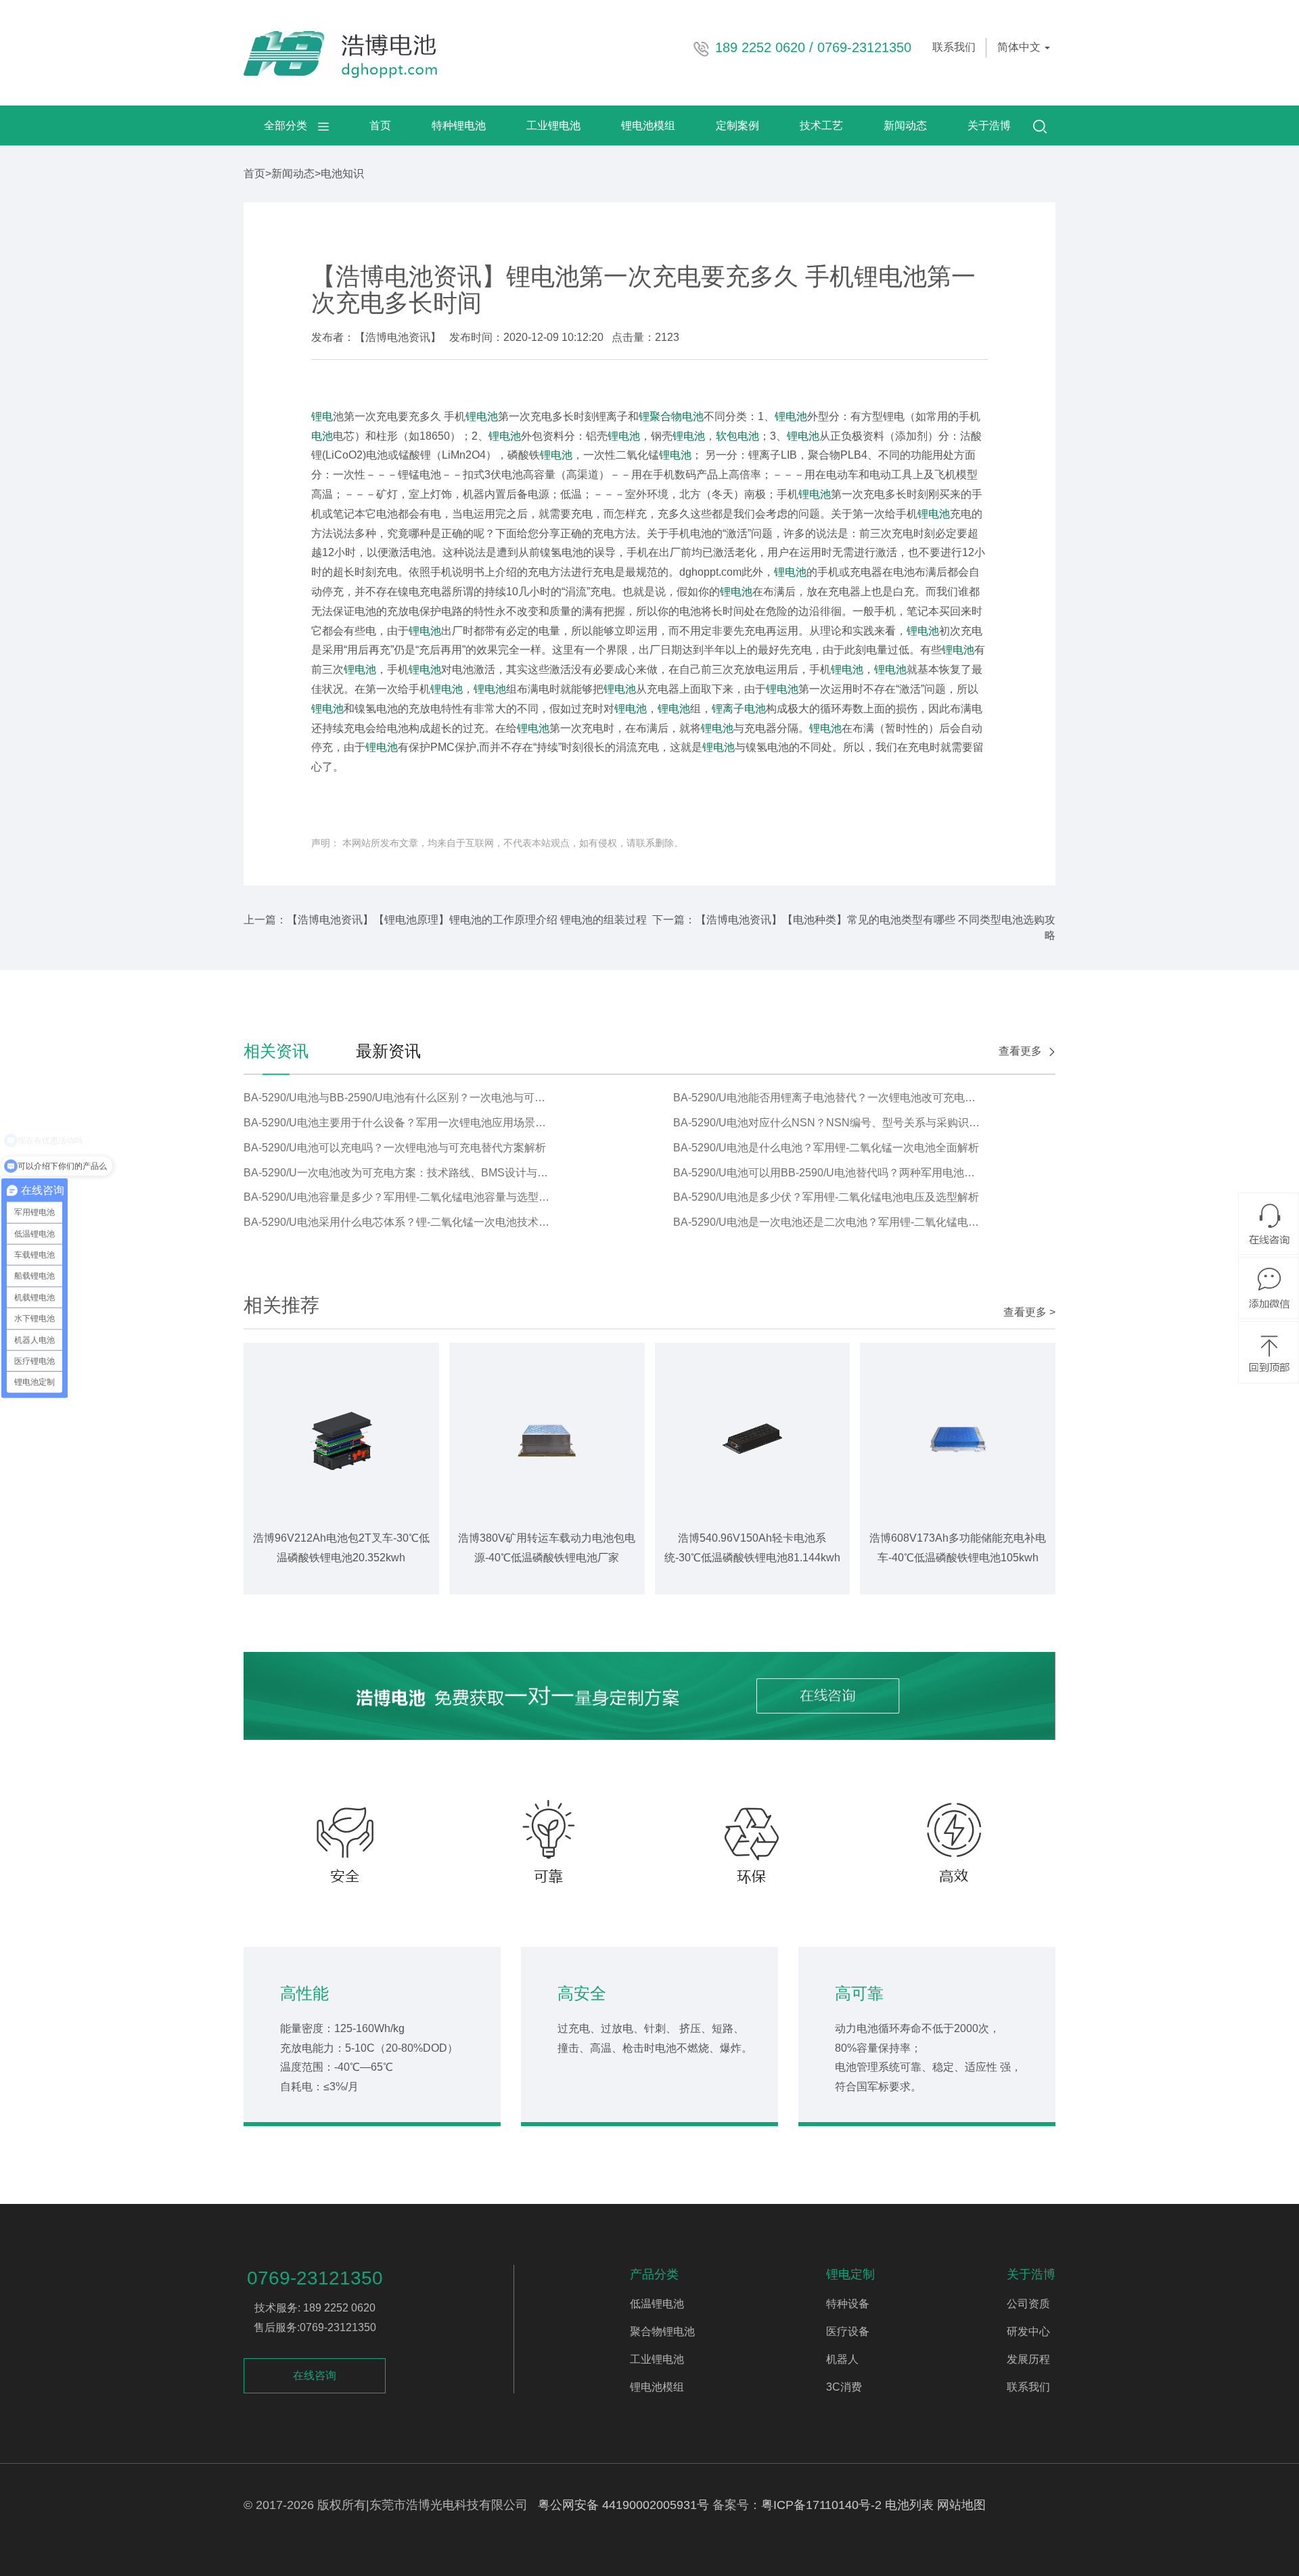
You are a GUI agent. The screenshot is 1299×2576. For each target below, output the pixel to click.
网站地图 (961, 2505)
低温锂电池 (657, 2304)
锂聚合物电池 (671, 416)
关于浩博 (989, 125)
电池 (322, 436)
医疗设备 (848, 2331)
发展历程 (1028, 2359)
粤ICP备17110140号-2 (821, 2505)
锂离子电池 (739, 709)
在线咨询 (315, 2375)
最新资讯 (388, 1051)
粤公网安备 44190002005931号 (623, 2505)
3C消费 (844, 2387)
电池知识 (342, 174)
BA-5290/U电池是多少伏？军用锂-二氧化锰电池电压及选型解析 (826, 1197)
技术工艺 (821, 125)
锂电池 (482, 416)
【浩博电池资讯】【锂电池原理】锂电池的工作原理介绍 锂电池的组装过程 (467, 920)
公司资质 (1028, 2304)
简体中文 (1020, 47)
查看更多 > (1029, 1312)
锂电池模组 (648, 125)
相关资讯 (276, 1051)
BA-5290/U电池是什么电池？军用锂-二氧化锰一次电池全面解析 (826, 1148)
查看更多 (1020, 1051)
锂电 (322, 416)
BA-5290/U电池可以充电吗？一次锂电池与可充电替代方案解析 (395, 1148)
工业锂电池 (553, 125)
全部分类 (291, 125)
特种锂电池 (459, 125)
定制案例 (737, 125)
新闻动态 (905, 125)
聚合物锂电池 (662, 2331)
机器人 (842, 2359)
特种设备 (848, 2304)
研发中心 (1028, 2331)
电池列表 (909, 2505)
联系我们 (954, 47)
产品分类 (654, 2274)
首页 (380, 125)
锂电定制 (850, 2274)
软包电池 (737, 436)
